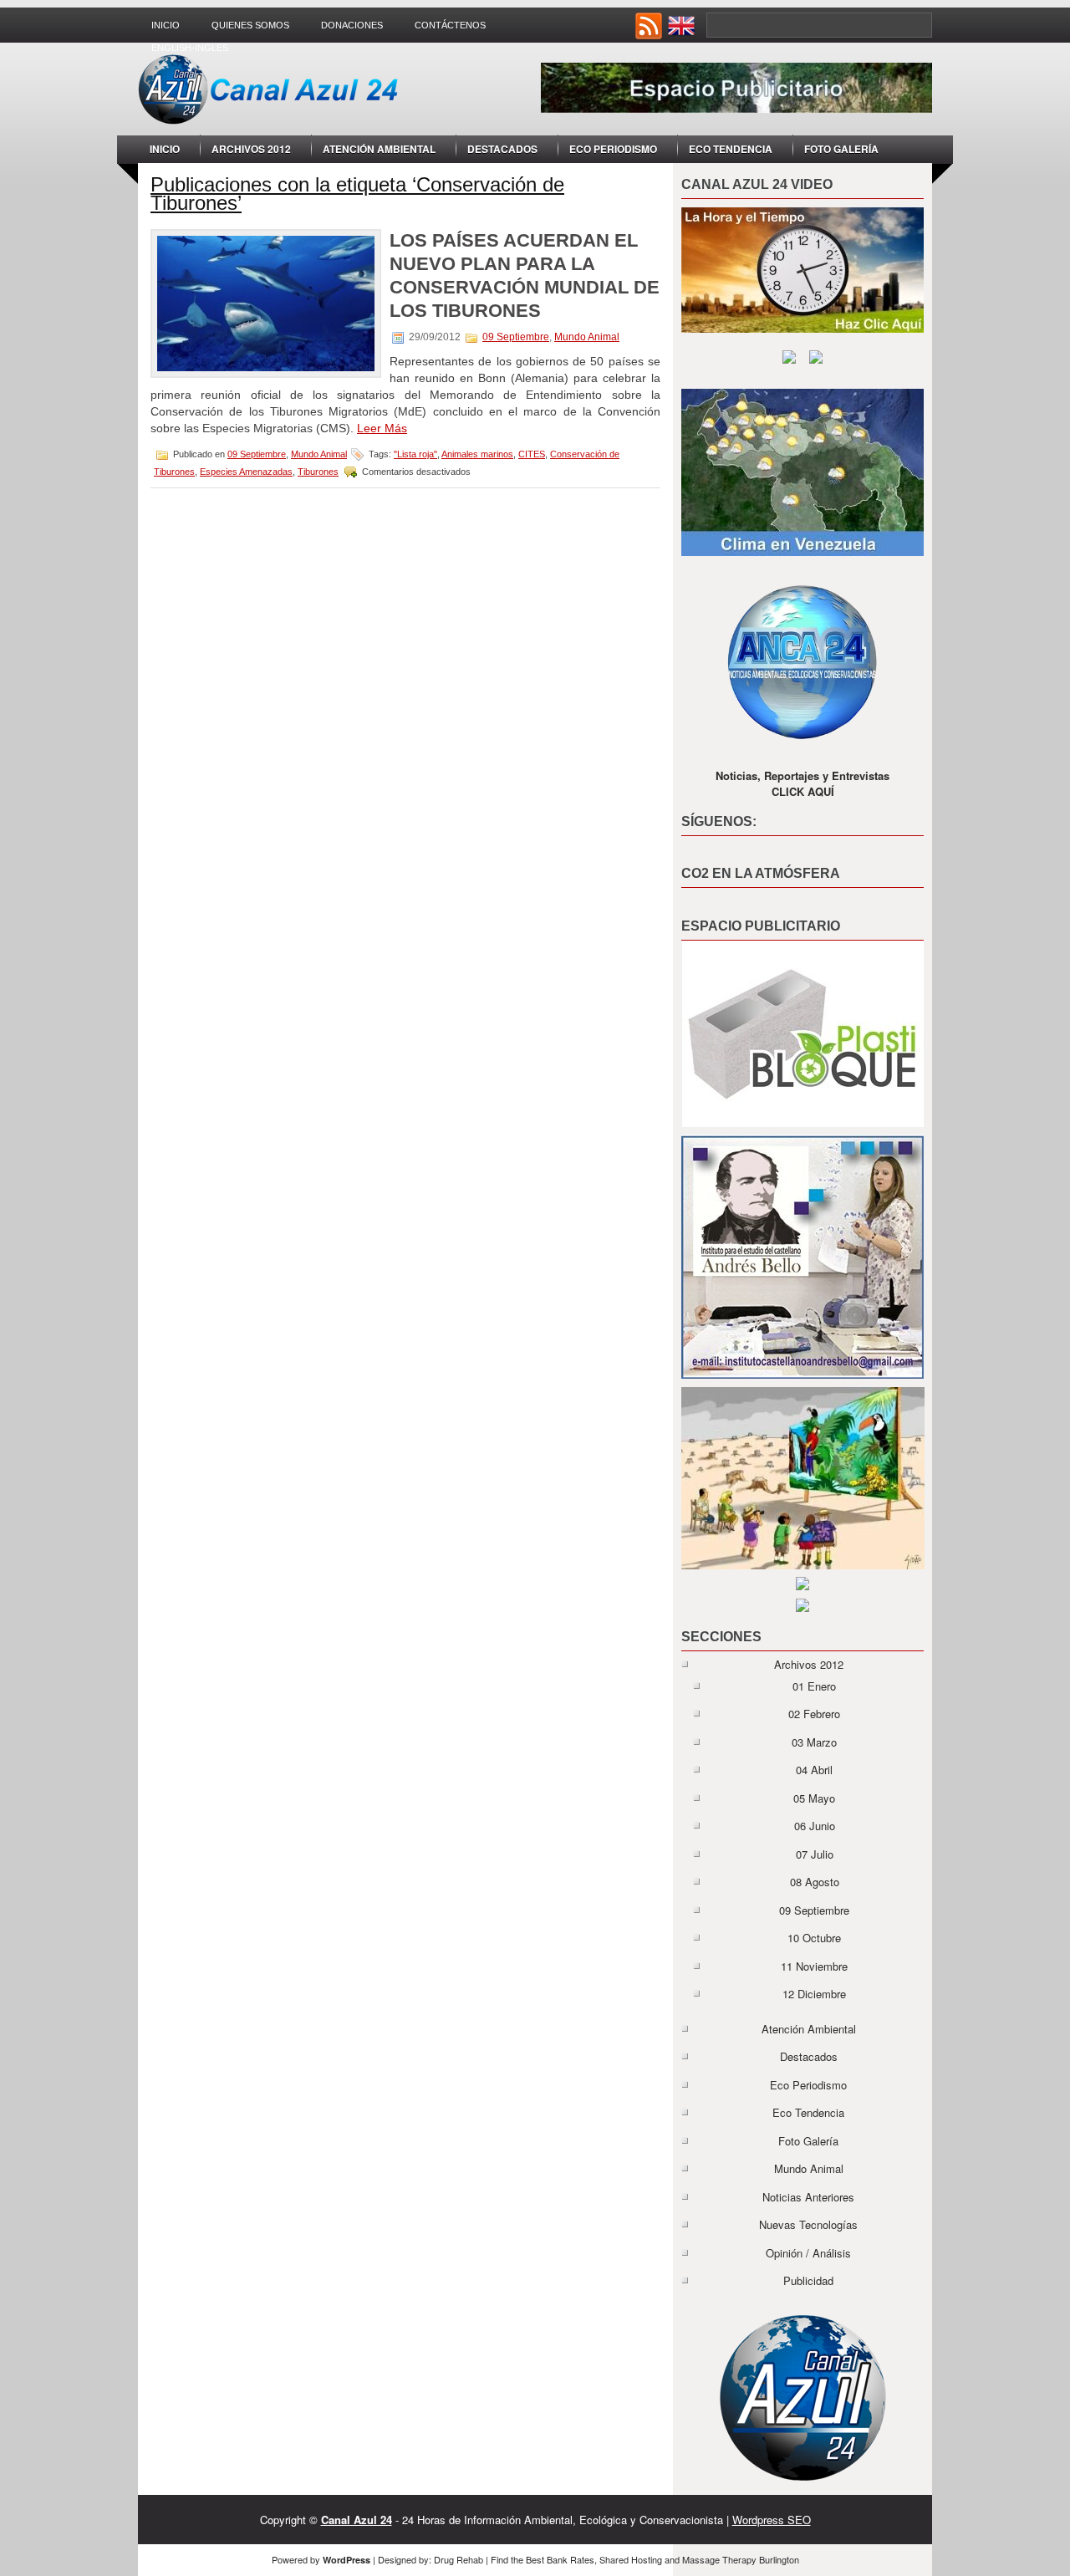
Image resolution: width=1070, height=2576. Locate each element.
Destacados (502, 149)
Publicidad (808, 2280)
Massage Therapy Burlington (741, 2559)
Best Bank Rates (560, 2559)
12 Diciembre (814, 1994)
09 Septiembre (516, 337)
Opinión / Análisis (808, 2253)
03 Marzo (814, 1742)
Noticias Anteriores (808, 2197)
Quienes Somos (250, 25)
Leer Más (382, 428)
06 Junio (815, 1826)
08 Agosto (815, 1882)
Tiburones (318, 472)
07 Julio (815, 1854)
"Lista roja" (415, 454)
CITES (532, 454)
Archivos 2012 (251, 149)
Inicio (166, 25)
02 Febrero (814, 1714)
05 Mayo (814, 1798)
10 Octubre (814, 1938)
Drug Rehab (459, 2559)
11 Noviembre (814, 1966)
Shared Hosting (631, 2559)
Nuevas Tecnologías (808, 2224)
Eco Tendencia (731, 149)
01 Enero (814, 1686)
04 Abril (814, 1770)
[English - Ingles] (683, 35)
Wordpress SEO (772, 2520)
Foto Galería (841, 149)
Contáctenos (450, 25)
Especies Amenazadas (246, 472)
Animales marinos (477, 454)
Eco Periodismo (613, 149)
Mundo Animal (587, 337)
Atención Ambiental (379, 149)
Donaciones (352, 25)
